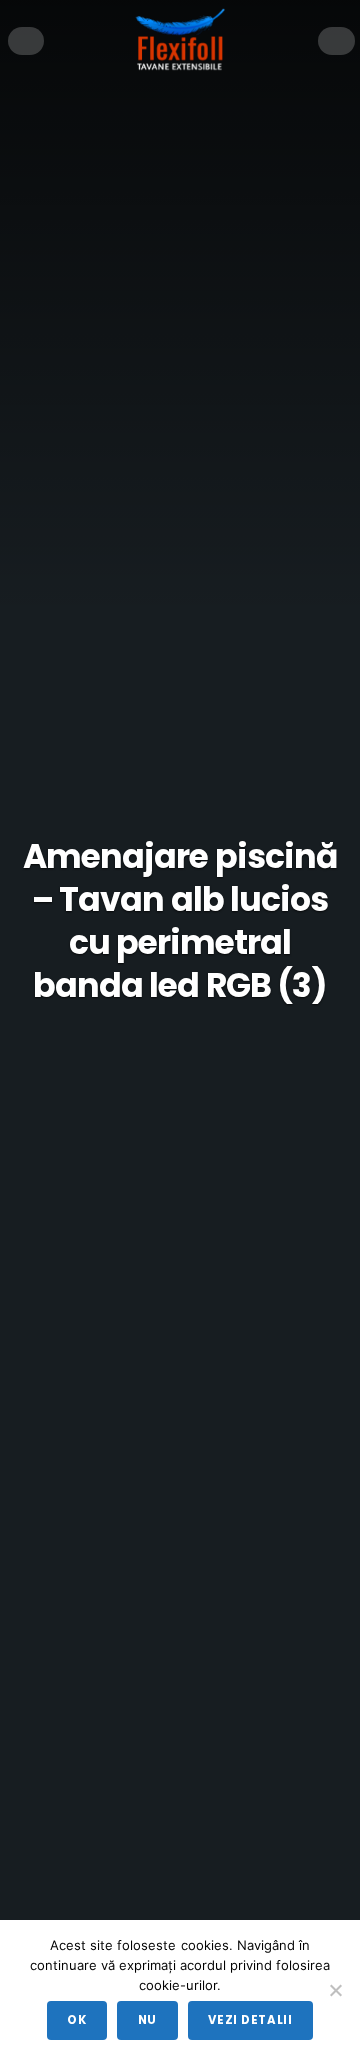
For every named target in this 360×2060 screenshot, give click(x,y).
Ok (76, 2020)
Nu (147, 2020)
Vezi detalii (250, 2020)
